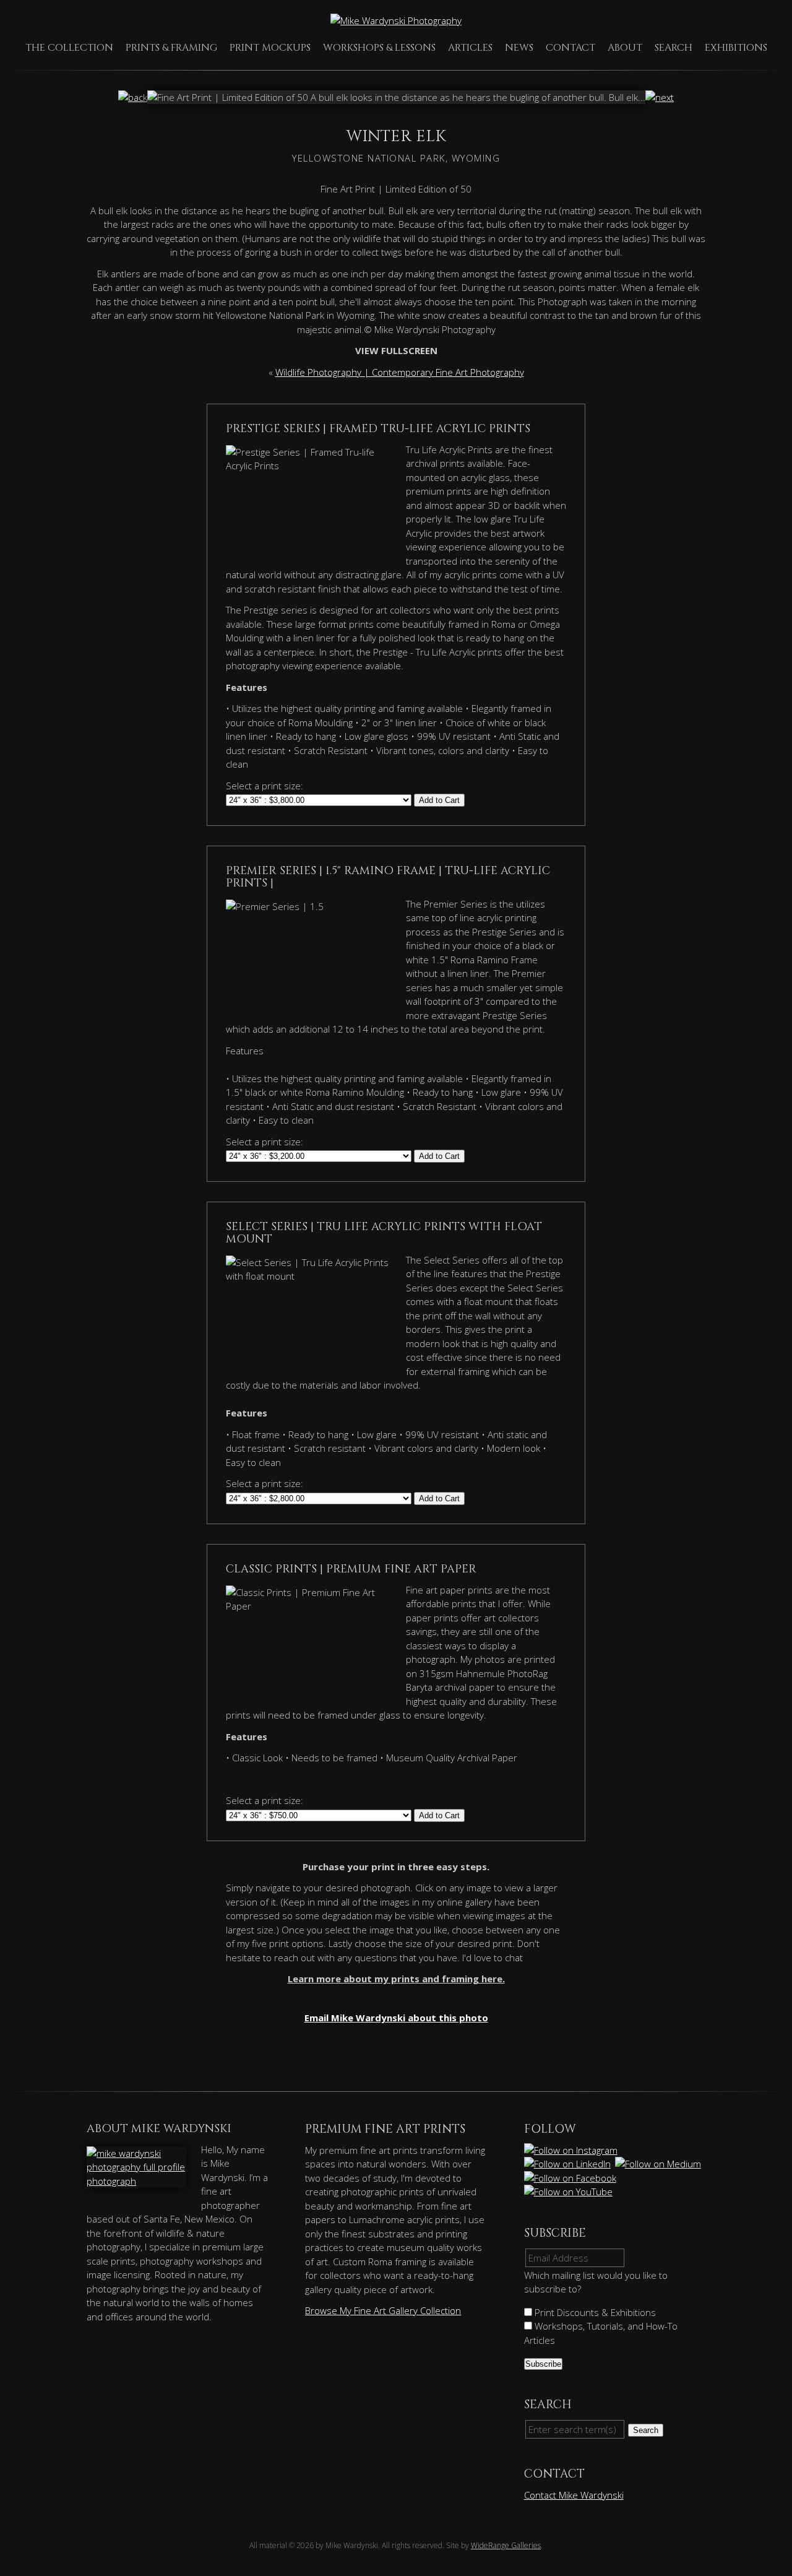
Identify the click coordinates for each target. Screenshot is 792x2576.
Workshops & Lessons (379, 48)
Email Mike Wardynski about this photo (396, 2018)
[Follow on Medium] (659, 2164)
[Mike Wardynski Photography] (396, 20)
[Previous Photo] (133, 97)
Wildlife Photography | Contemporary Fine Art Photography (400, 372)
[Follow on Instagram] (572, 2150)
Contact (570, 48)
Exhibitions (736, 48)
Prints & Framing (171, 48)
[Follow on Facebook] (571, 2178)
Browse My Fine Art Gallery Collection (383, 2310)
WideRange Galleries (506, 2545)
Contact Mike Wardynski (574, 2495)
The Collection (69, 48)
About (625, 48)
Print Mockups (270, 48)
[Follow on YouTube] (569, 2192)
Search (674, 48)
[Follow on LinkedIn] (568, 2164)
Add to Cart (439, 800)
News (519, 48)
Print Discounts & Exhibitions (594, 2312)
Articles (470, 48)
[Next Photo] (660, 97)
